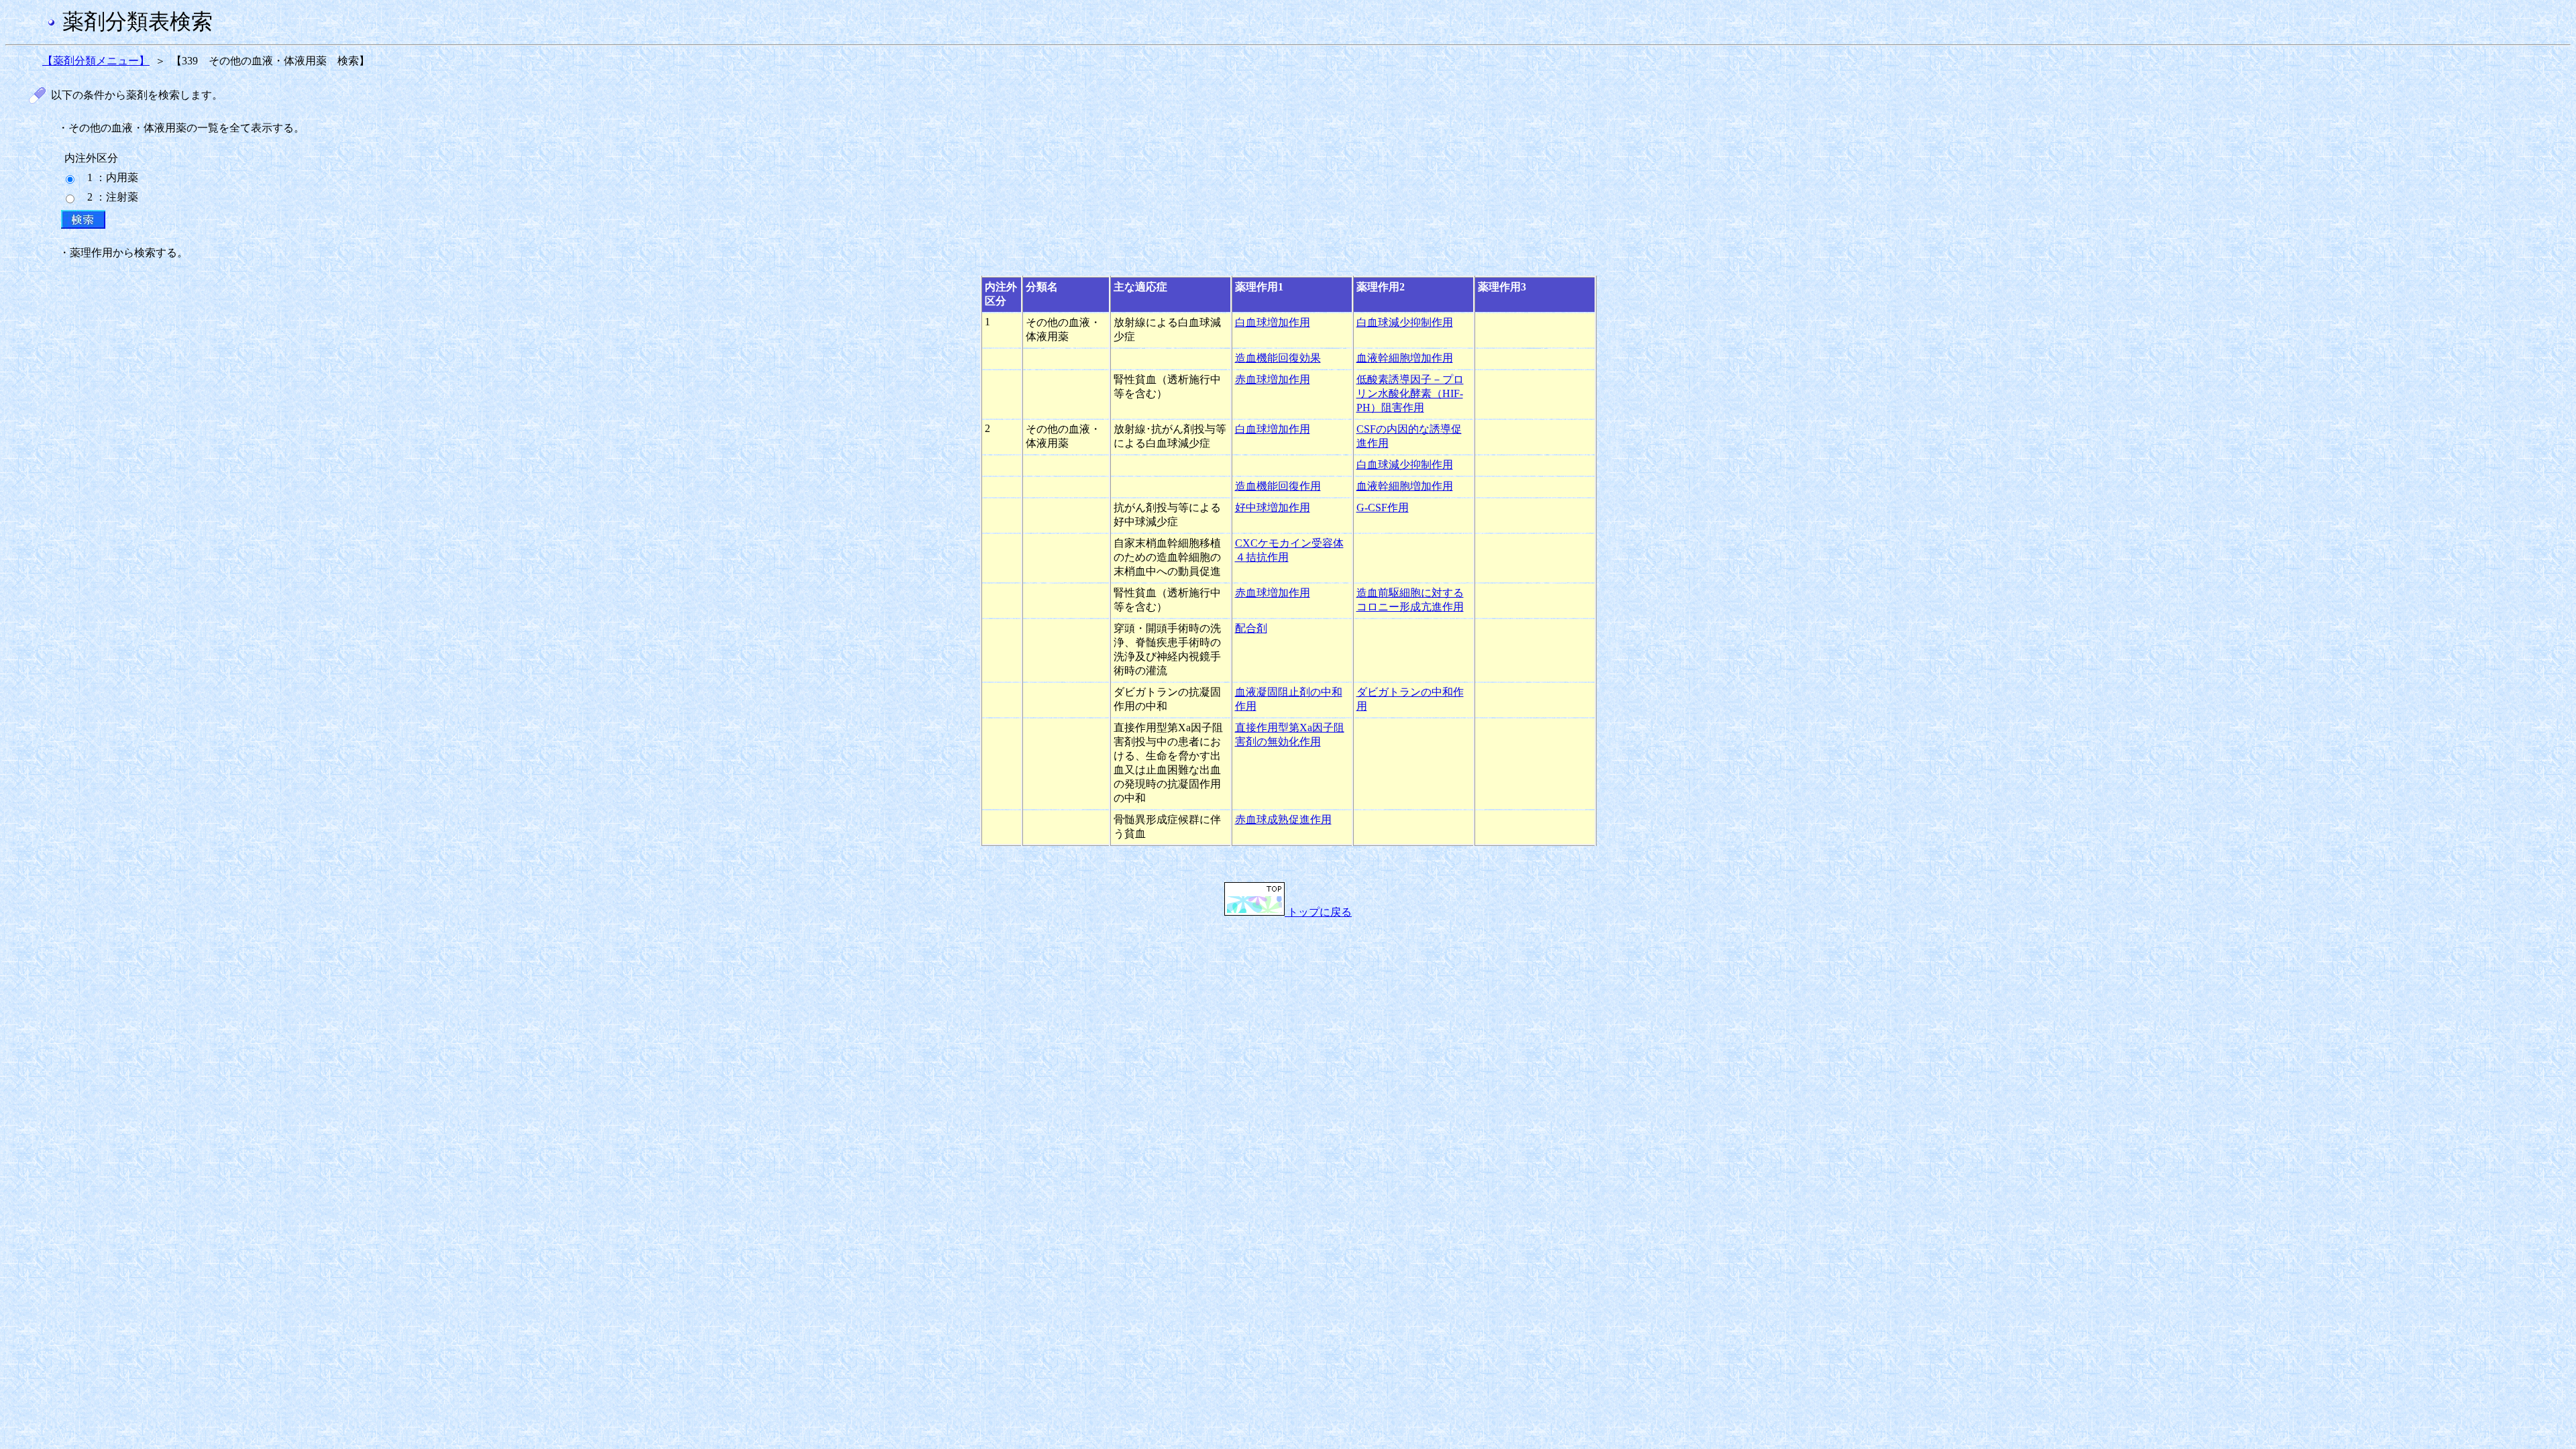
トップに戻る (1318, 912)
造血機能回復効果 (1278, 358)
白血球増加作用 (1273, 322)
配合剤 (1251, 628)
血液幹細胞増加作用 (1405, 358)
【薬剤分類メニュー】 (96, 61)
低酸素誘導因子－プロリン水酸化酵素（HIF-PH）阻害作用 (1410, 393)
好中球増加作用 (1273, 507)
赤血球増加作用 (1273, 379)
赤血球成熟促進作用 (1283, 819)
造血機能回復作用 (1278, 486)
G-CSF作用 (1383, 507)
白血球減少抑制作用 (1405, 322)
